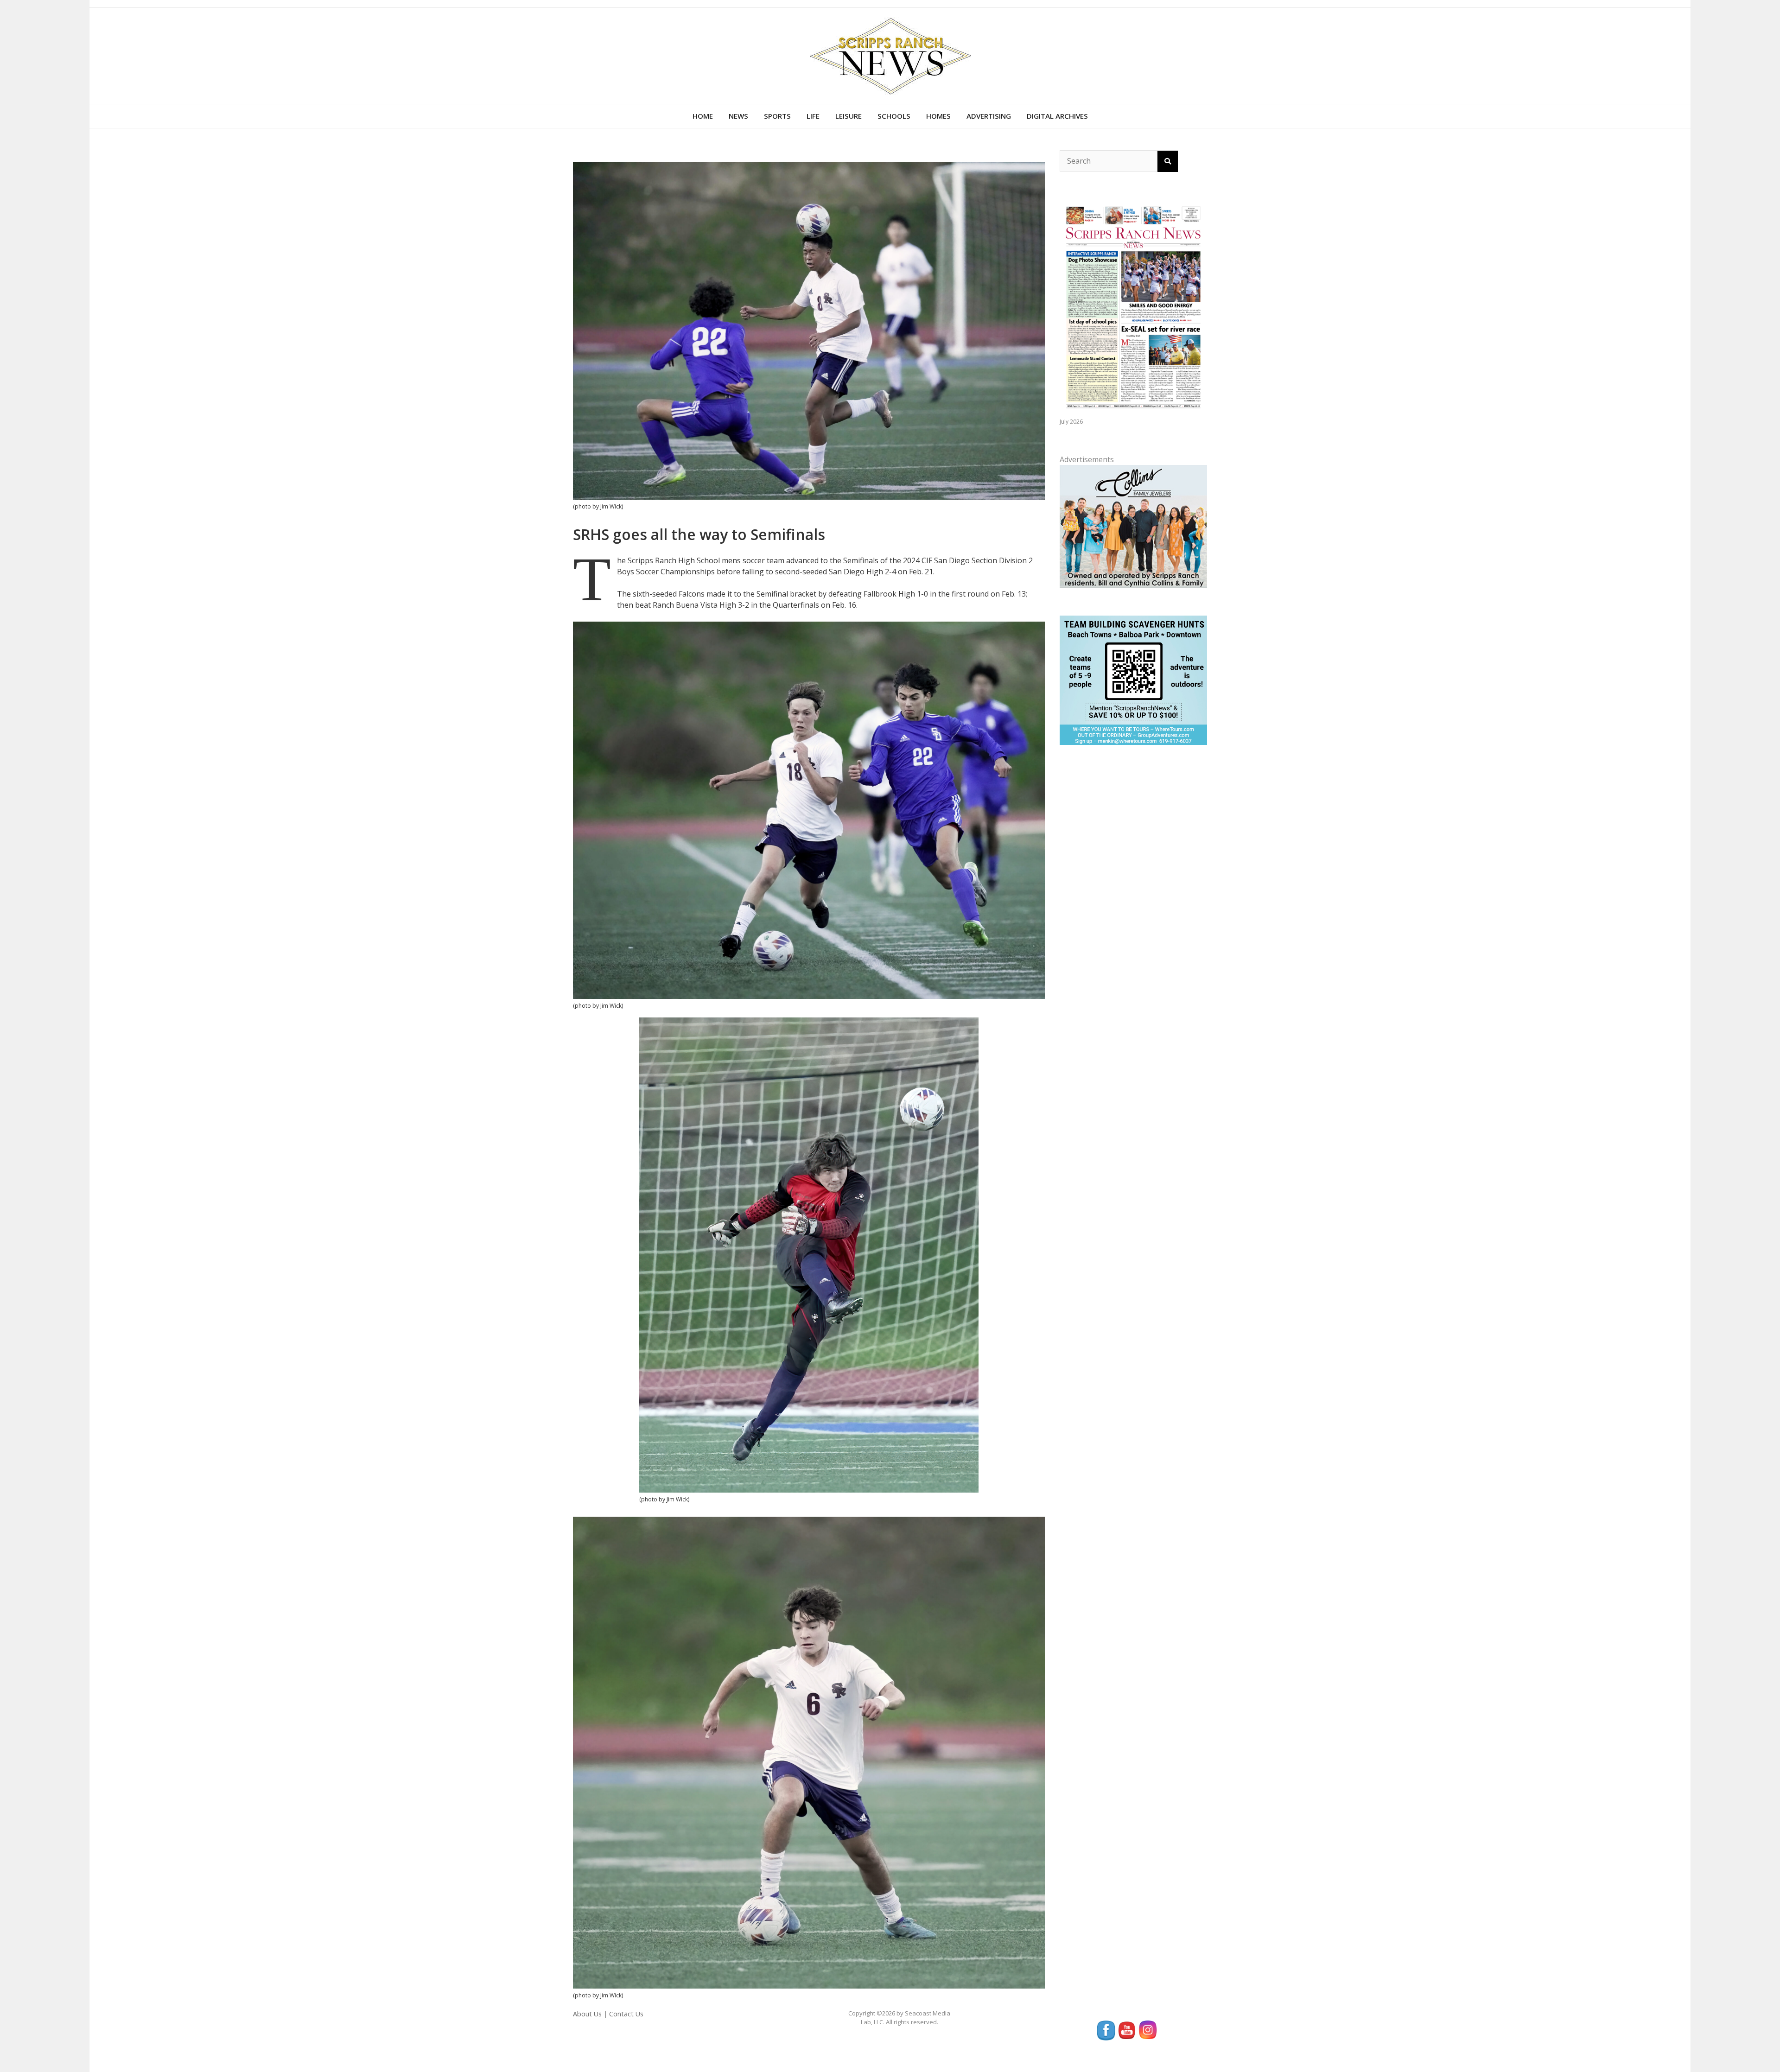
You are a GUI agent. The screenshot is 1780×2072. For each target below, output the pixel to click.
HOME (703, 116)
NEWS (738, 116)
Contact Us (626, 2014)
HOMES (938, 116)
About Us (587, 2014)
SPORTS (777, 116)
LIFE (813, 116)
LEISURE (849, 116)
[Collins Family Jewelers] (1133, 525)
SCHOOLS (894, 116)
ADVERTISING (989, 116)
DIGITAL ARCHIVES (1057, 116)
